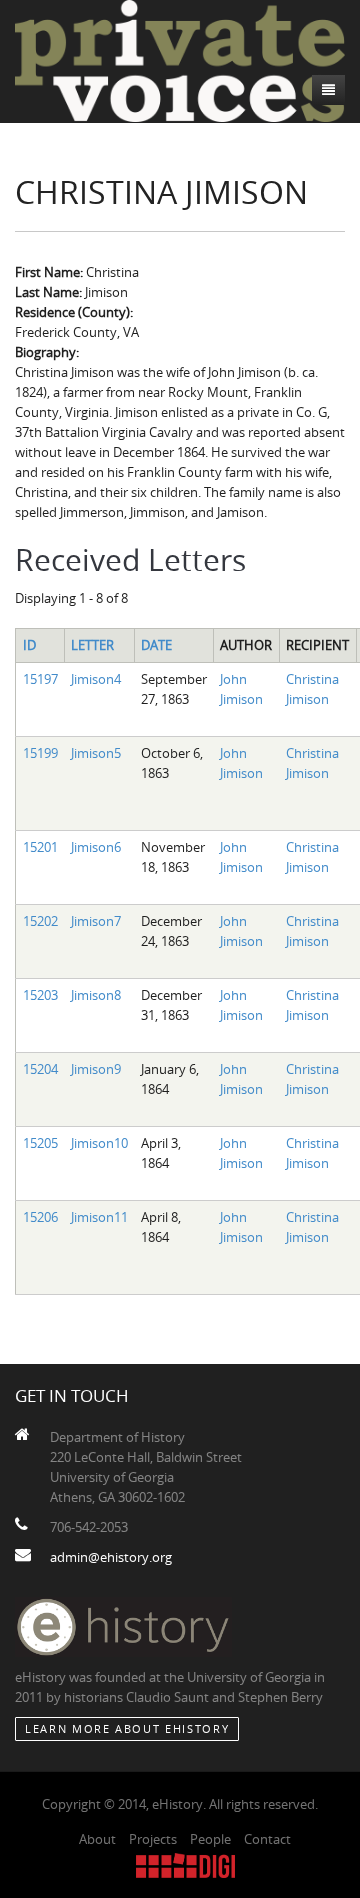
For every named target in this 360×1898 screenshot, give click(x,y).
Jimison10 (99, 1143)
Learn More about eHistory (127, 1728)
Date (156, 645)
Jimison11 (99, 1217)
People (210, 1839)
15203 (40, 995)
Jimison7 (96, 921)
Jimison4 (96, 679)
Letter (92, 645)
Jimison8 (96, 995)
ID (29, 645)
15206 (40, 1217)
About (97, 1839)
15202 (40, 921)
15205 (40, 1143)
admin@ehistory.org (111, 1557)
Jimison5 (96, 753)
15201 (40, 847)
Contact (267, 1839)
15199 (40, 753)
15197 (40, 679)
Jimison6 (96, 847)
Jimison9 (96, 1069)
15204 (40, 1069)
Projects (153, 1839)
